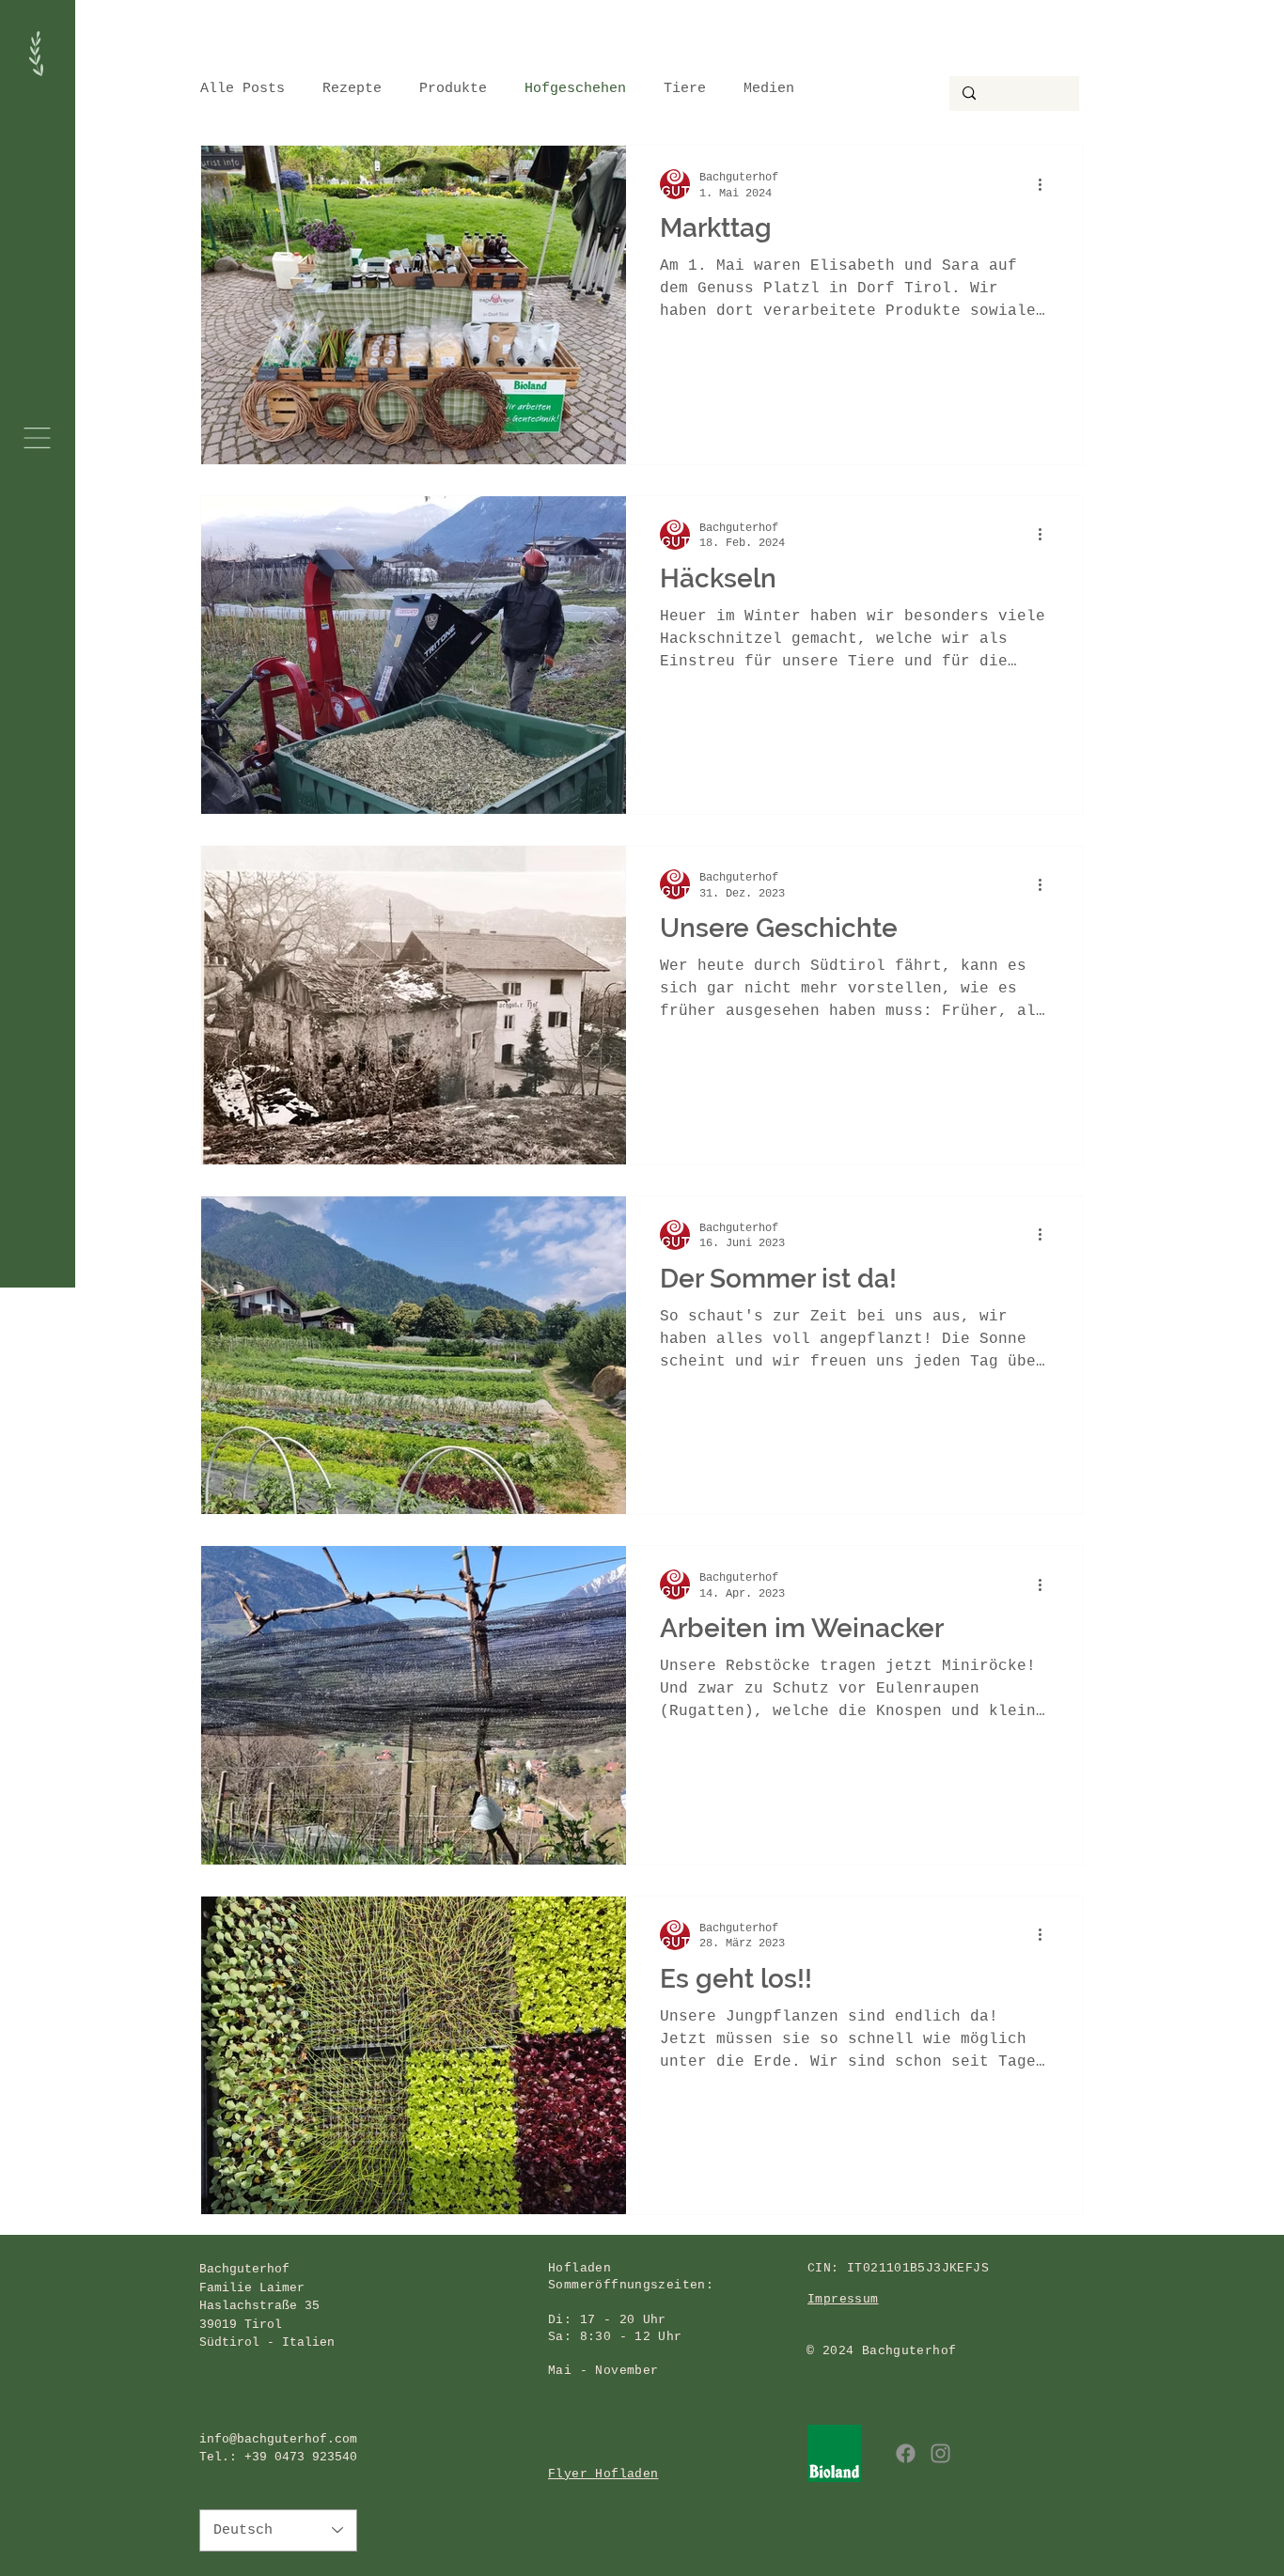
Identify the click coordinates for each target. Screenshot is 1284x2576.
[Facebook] (906, 2453)
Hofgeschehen (575, 89)
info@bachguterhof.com (278, 2439)
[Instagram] (940, 2453)
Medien (769, 89)
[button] (37, 438)
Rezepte (352, 89)
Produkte (453, 89)
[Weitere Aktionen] (1046, 184)
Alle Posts (243, 89)
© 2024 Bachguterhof (881, 2351)
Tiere (685, 89)
